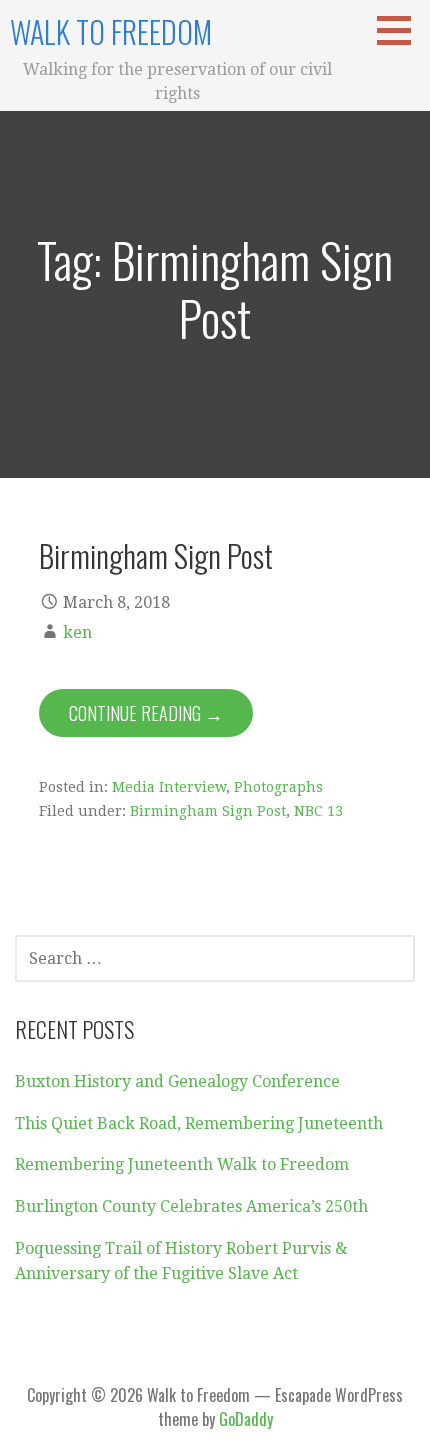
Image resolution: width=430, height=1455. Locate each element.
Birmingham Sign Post (156, 555)
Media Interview (169, 787)
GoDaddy (246, 1419)
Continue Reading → (146, 713)
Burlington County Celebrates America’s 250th (191, 1206)
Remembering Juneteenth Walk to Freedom (182, 1164)
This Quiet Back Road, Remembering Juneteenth (199, 1123)
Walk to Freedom (111, 31)
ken (77, 632)
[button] (401, 30)
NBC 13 (318, 811)
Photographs (278, 787)
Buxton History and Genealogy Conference (177, 1081)
